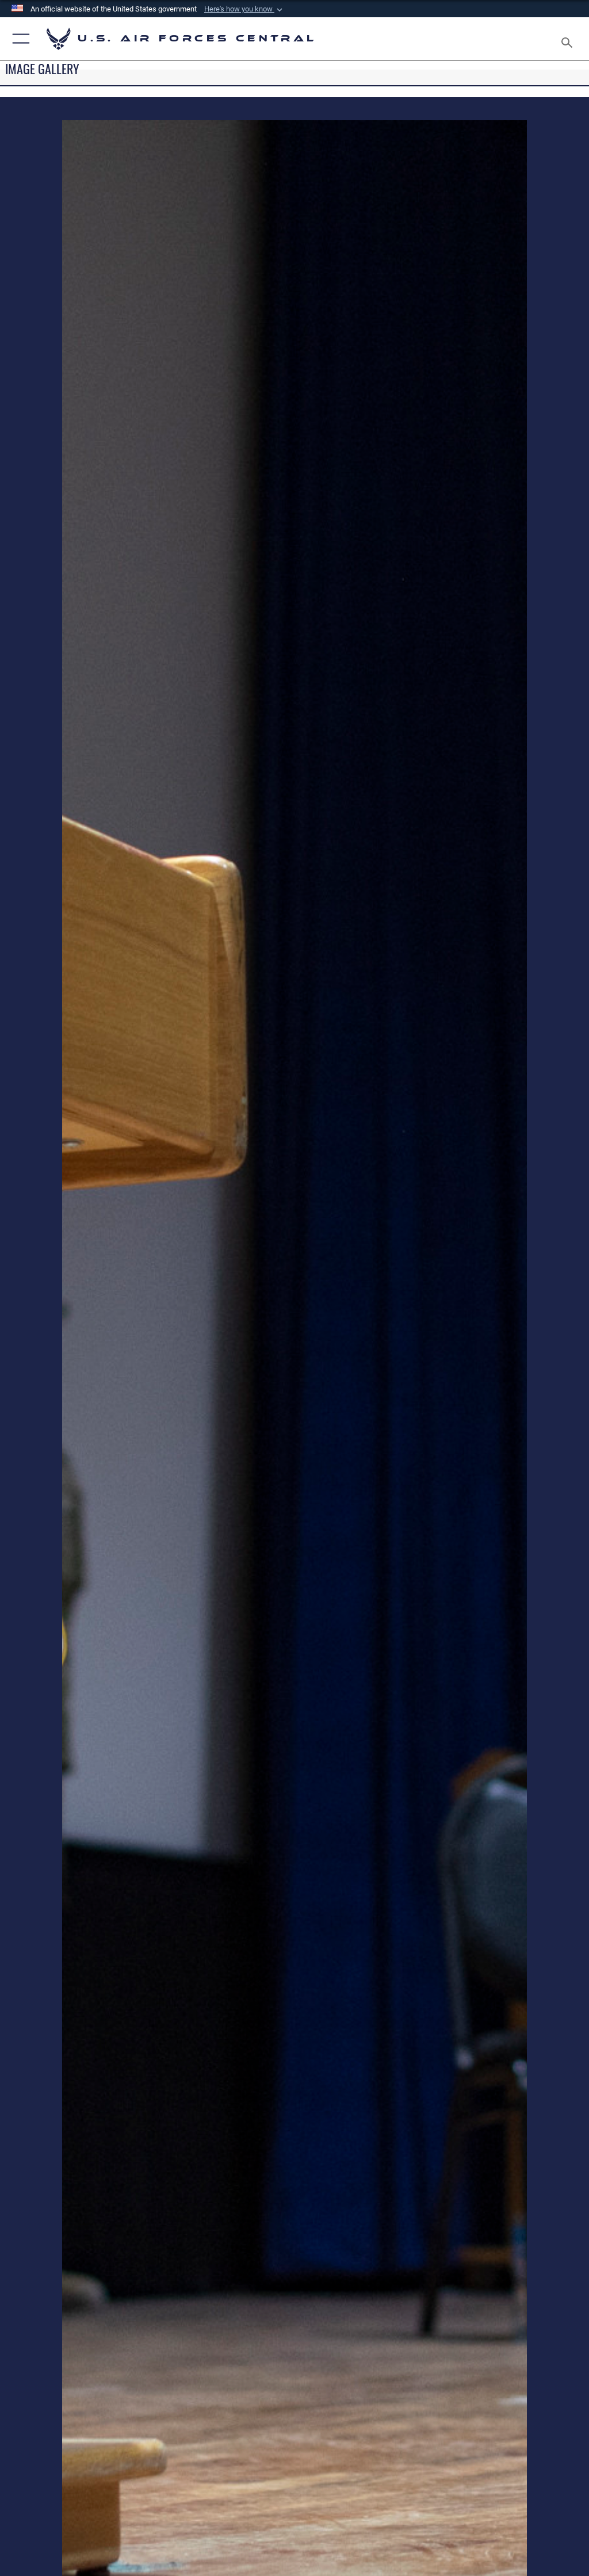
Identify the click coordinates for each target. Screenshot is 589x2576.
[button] (244, 9)
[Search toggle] (569, 39)
